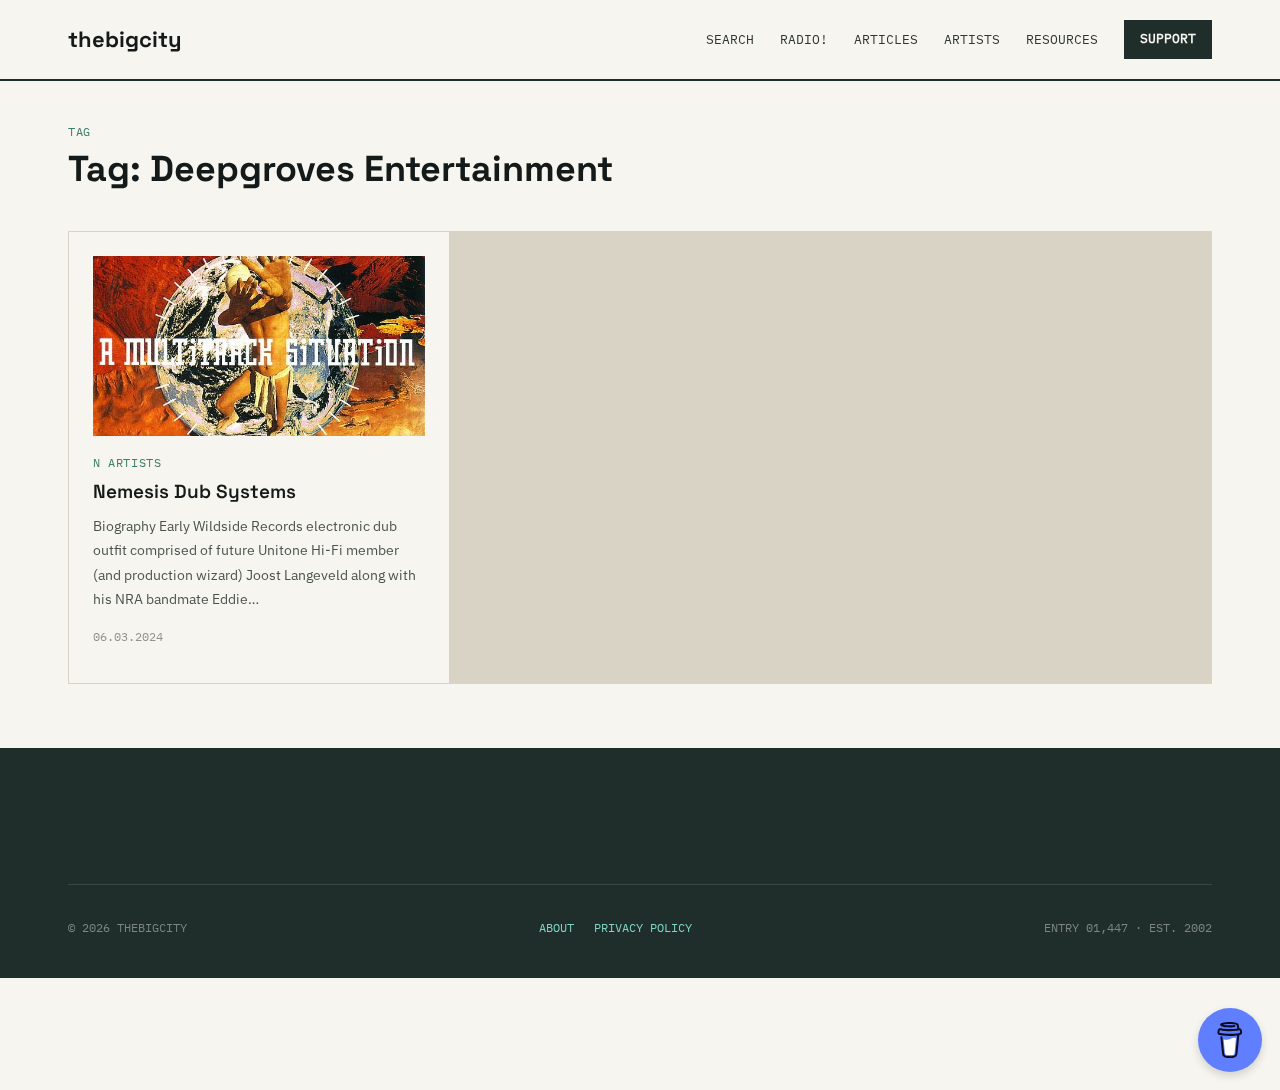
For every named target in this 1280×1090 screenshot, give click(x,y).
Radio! (804, 39)
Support (1168, 38)
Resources (1062, 39)
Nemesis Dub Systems (194, 491)
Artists (972, 39)
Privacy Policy (643, 927)
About (556, 927)
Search (730, 39)
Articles (886, 39)
